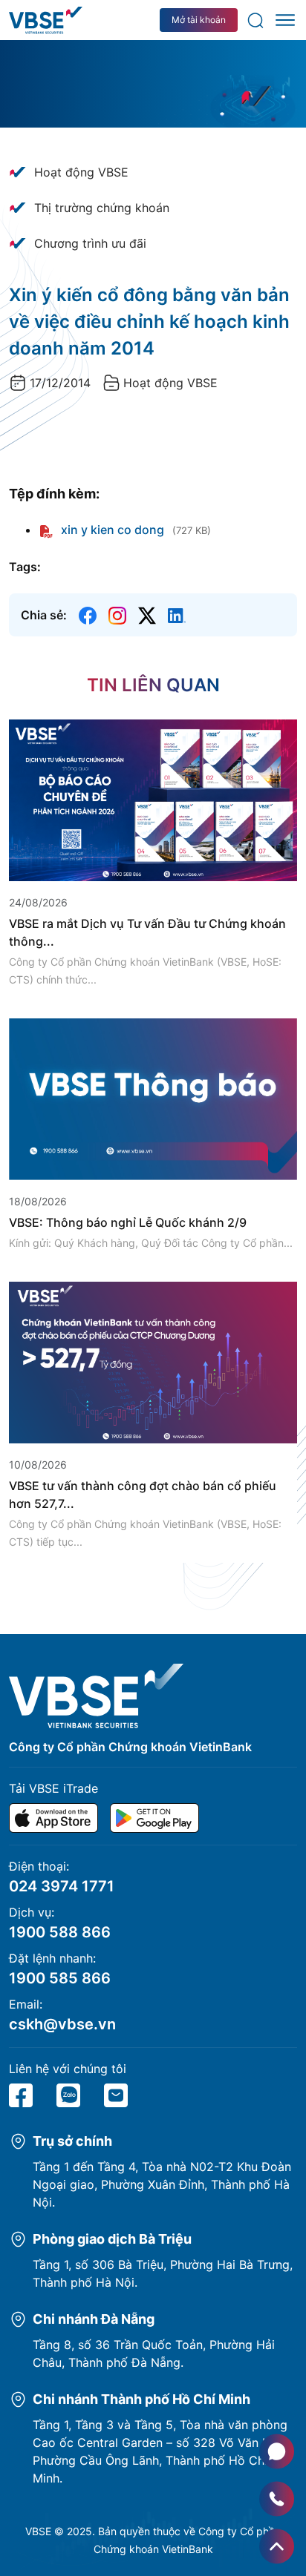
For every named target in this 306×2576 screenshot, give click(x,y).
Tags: (25, 567)
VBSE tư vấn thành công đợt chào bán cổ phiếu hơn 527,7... (143, 1495)
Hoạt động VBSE (81, 172)
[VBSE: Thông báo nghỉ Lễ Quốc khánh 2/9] (153, 1098)
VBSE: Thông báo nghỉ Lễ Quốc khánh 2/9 (128, 1222)
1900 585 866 (60, 1978)
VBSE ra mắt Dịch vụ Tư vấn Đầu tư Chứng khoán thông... (147, 932)
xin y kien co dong (111, 530)
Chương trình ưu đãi (90, 243)
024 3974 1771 (62, 1886)
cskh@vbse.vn (62, 2024)
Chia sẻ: (44, 615)
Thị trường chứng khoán (102, 208)
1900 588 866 (60, 1932)
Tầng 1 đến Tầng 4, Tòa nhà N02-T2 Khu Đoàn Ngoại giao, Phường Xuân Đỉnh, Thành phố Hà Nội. (162, 2184)
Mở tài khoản (199, 20)
